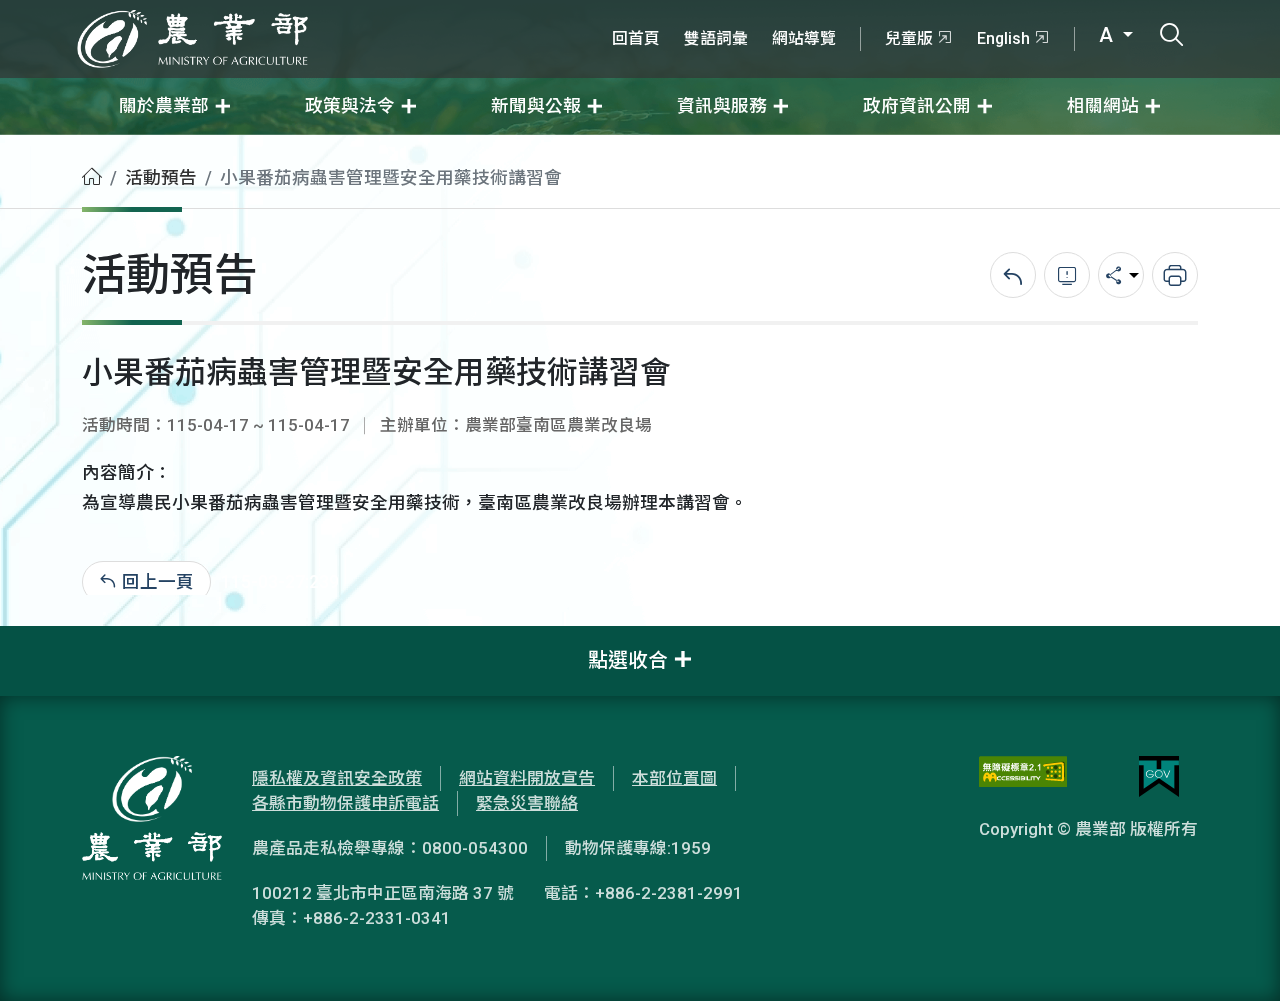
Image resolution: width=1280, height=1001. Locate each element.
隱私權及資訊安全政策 (337, 778)
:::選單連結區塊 (254, 11)
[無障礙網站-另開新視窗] (1023, 777)
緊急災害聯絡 (527, 803)
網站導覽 (804, 38)
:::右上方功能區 (654, 11)
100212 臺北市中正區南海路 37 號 (383, 893)
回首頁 (636, 38)
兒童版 (909, 38)
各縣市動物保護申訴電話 (345, 803)
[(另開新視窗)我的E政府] (1159, 777)
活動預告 (161, 178)
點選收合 (628, 660)
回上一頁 (158, 582)
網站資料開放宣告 (527, 778)
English (1003, 38)
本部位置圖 (674, 778)
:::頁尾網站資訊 (60, 639)
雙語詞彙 (716, 38)
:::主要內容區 (51, 148)
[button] (1235, 956)
